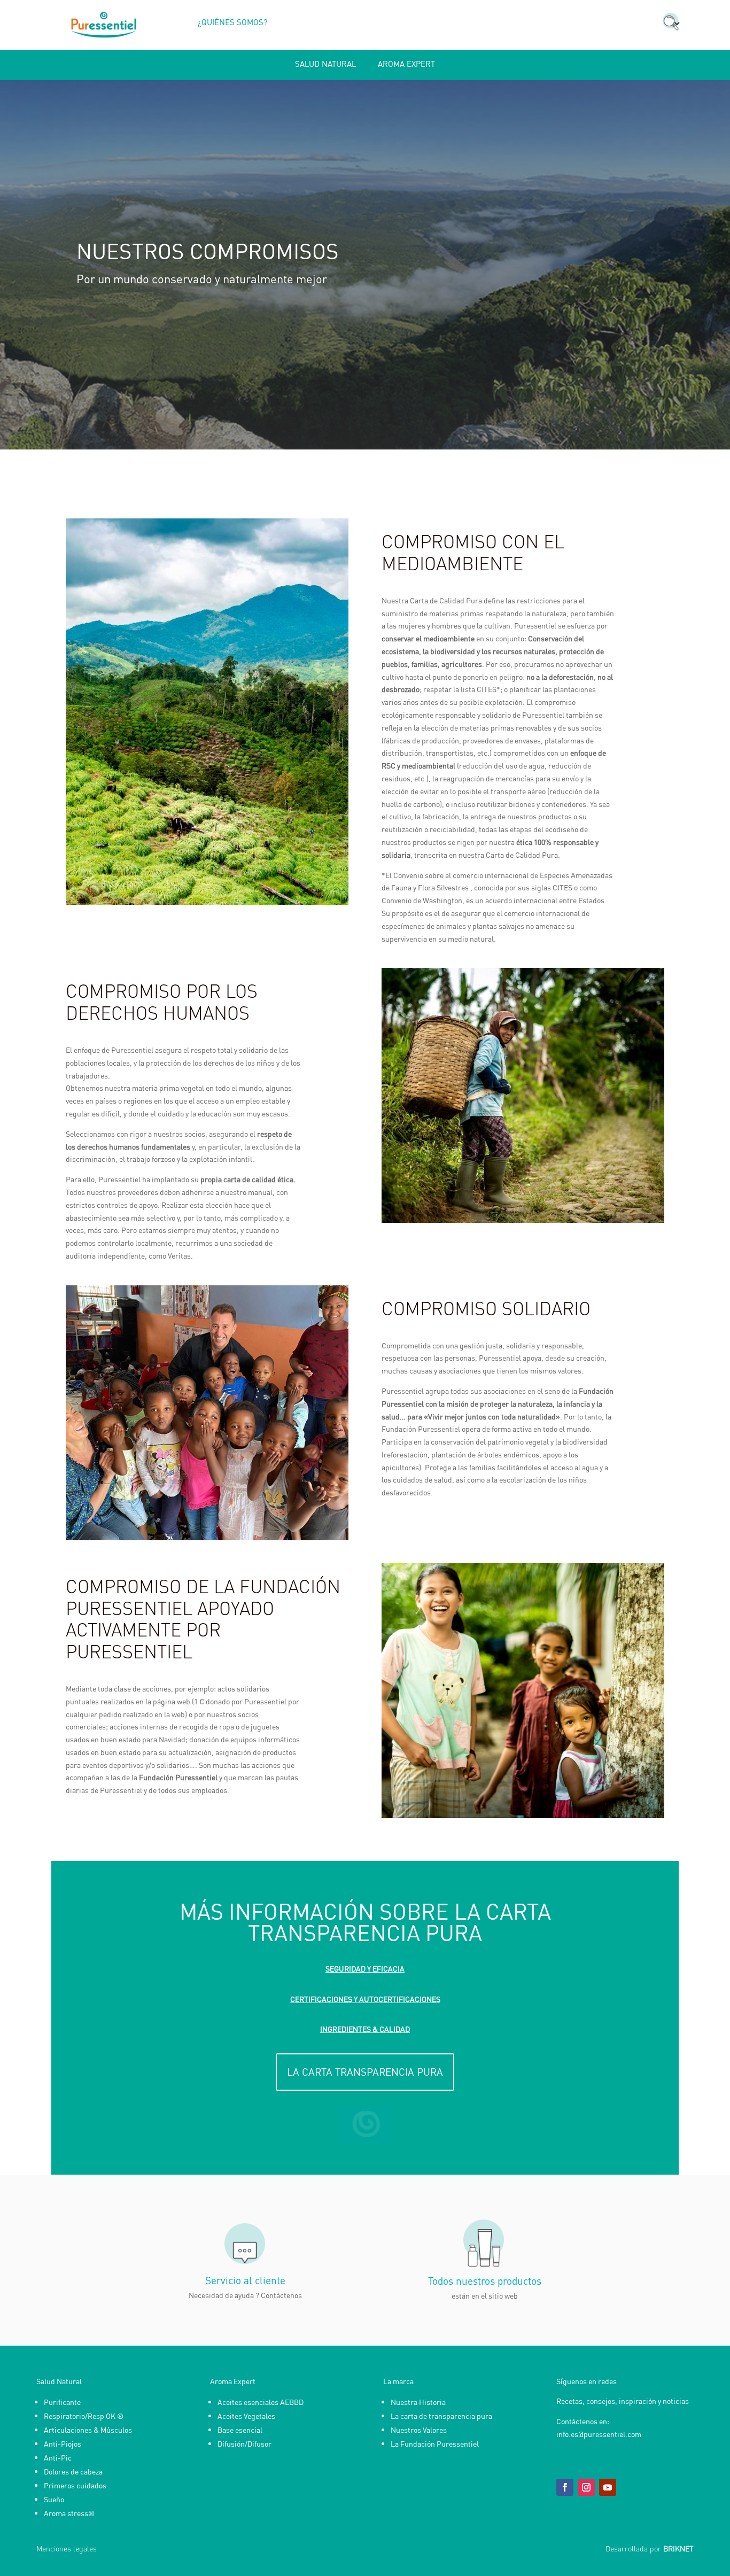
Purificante (62, 2402)
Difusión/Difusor (244, 2443)
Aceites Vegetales (246, 2416)
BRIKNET (678, 2548)
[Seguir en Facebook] (565, 2487)
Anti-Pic (58, 2457)
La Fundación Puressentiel (435, 2443)
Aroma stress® (69, 2513)
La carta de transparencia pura (441, 2416)
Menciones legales (67, 2548)
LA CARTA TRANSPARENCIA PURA (365, 2072)
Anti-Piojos (63, 2443)
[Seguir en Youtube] (608, 2487)
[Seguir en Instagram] (586, 2487)
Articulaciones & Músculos (88, 2430)
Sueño (54, 2499)
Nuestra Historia (418, 2402)
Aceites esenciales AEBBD (261, 2402)
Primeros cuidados (75, 2485)
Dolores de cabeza (73, 2471)
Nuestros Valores (419, 2430)
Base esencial (240, 2430)
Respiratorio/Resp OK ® (84, 2416)
